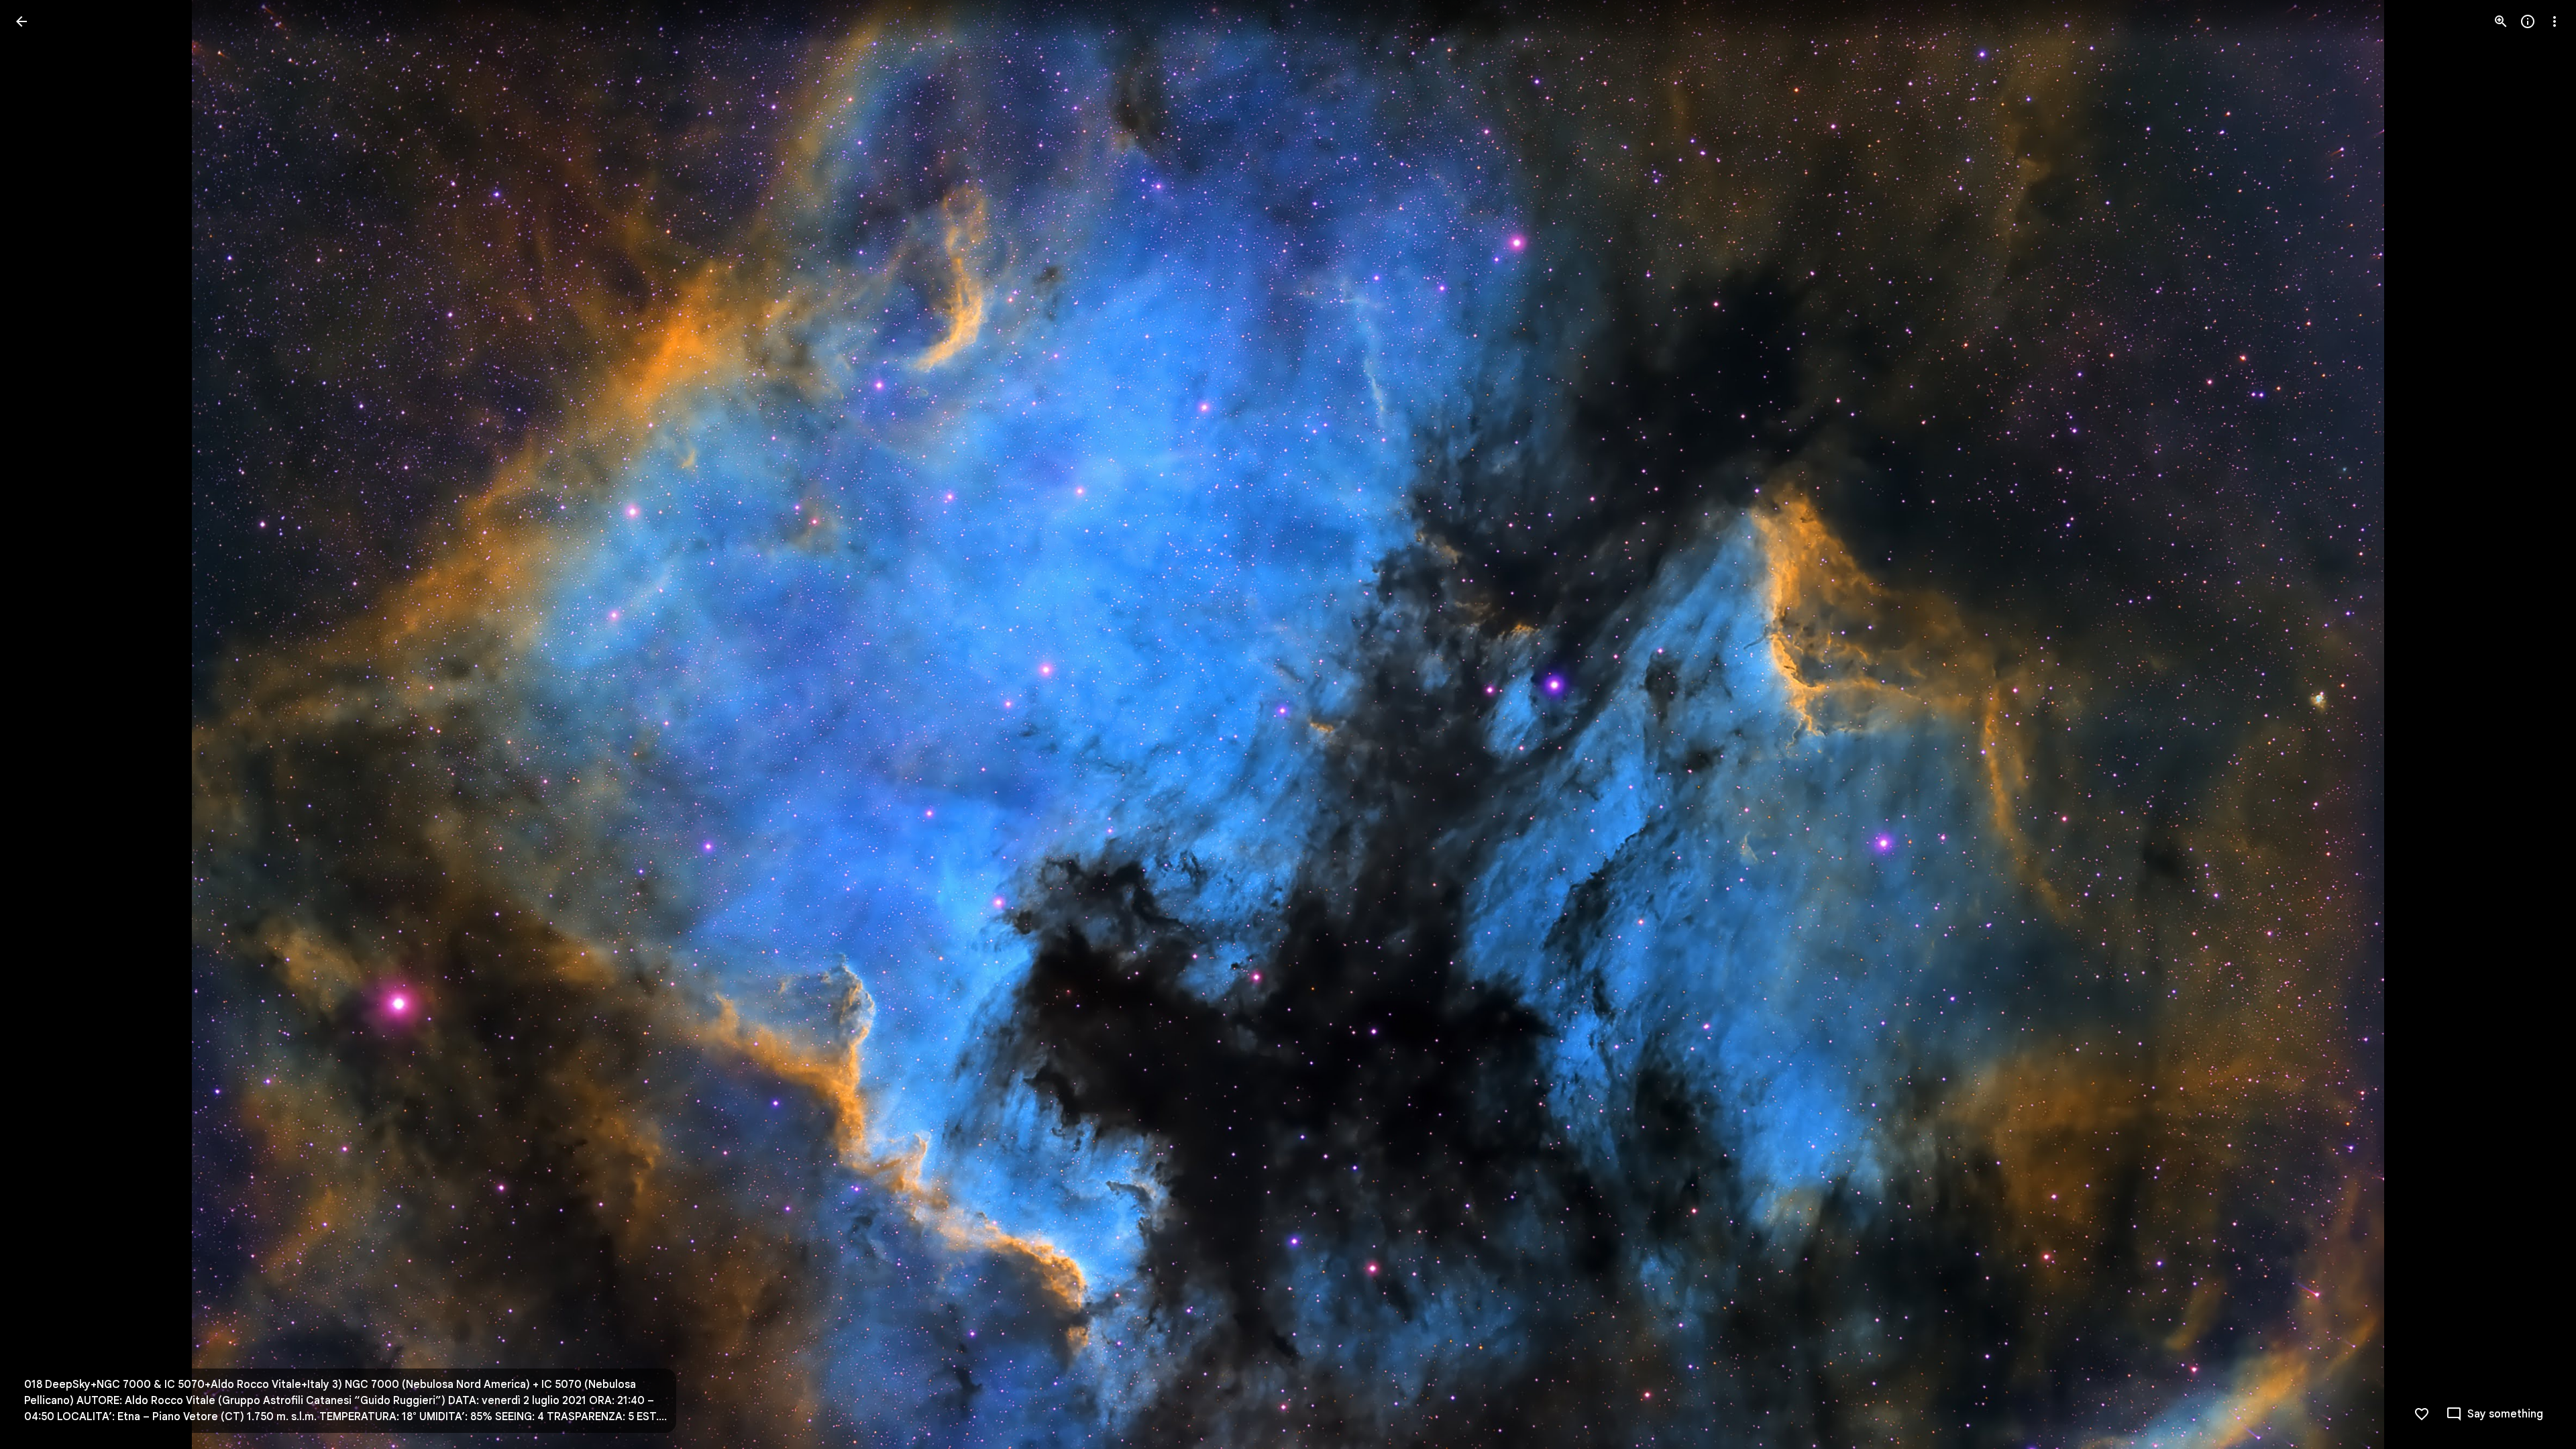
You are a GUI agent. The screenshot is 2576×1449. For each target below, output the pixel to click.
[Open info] (2528, 21)
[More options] (2555, 21)
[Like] (2422, 1414)
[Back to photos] (21, 21)
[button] (38, 724)
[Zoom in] (2501, 21)
